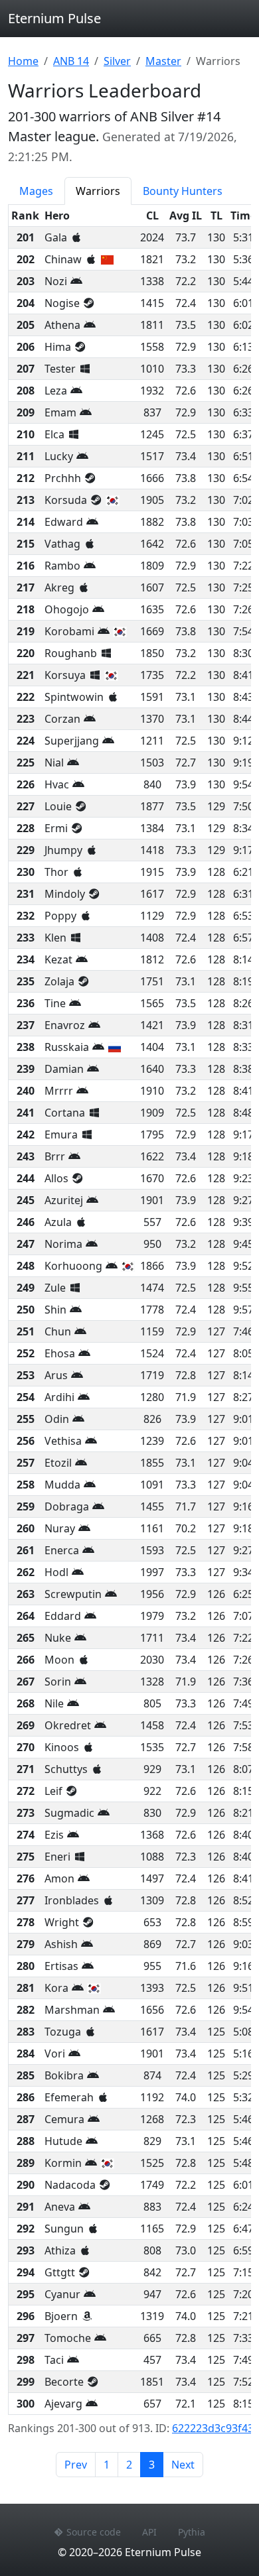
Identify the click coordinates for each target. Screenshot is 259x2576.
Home (23, 61)
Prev (76, 2465)
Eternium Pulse (54, 18)
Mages (36, 191)
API (149, 2532)
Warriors (98, 191)
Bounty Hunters (183, 191)
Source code (94, 2532)
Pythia (192, 2532)
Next (183, 2465)
